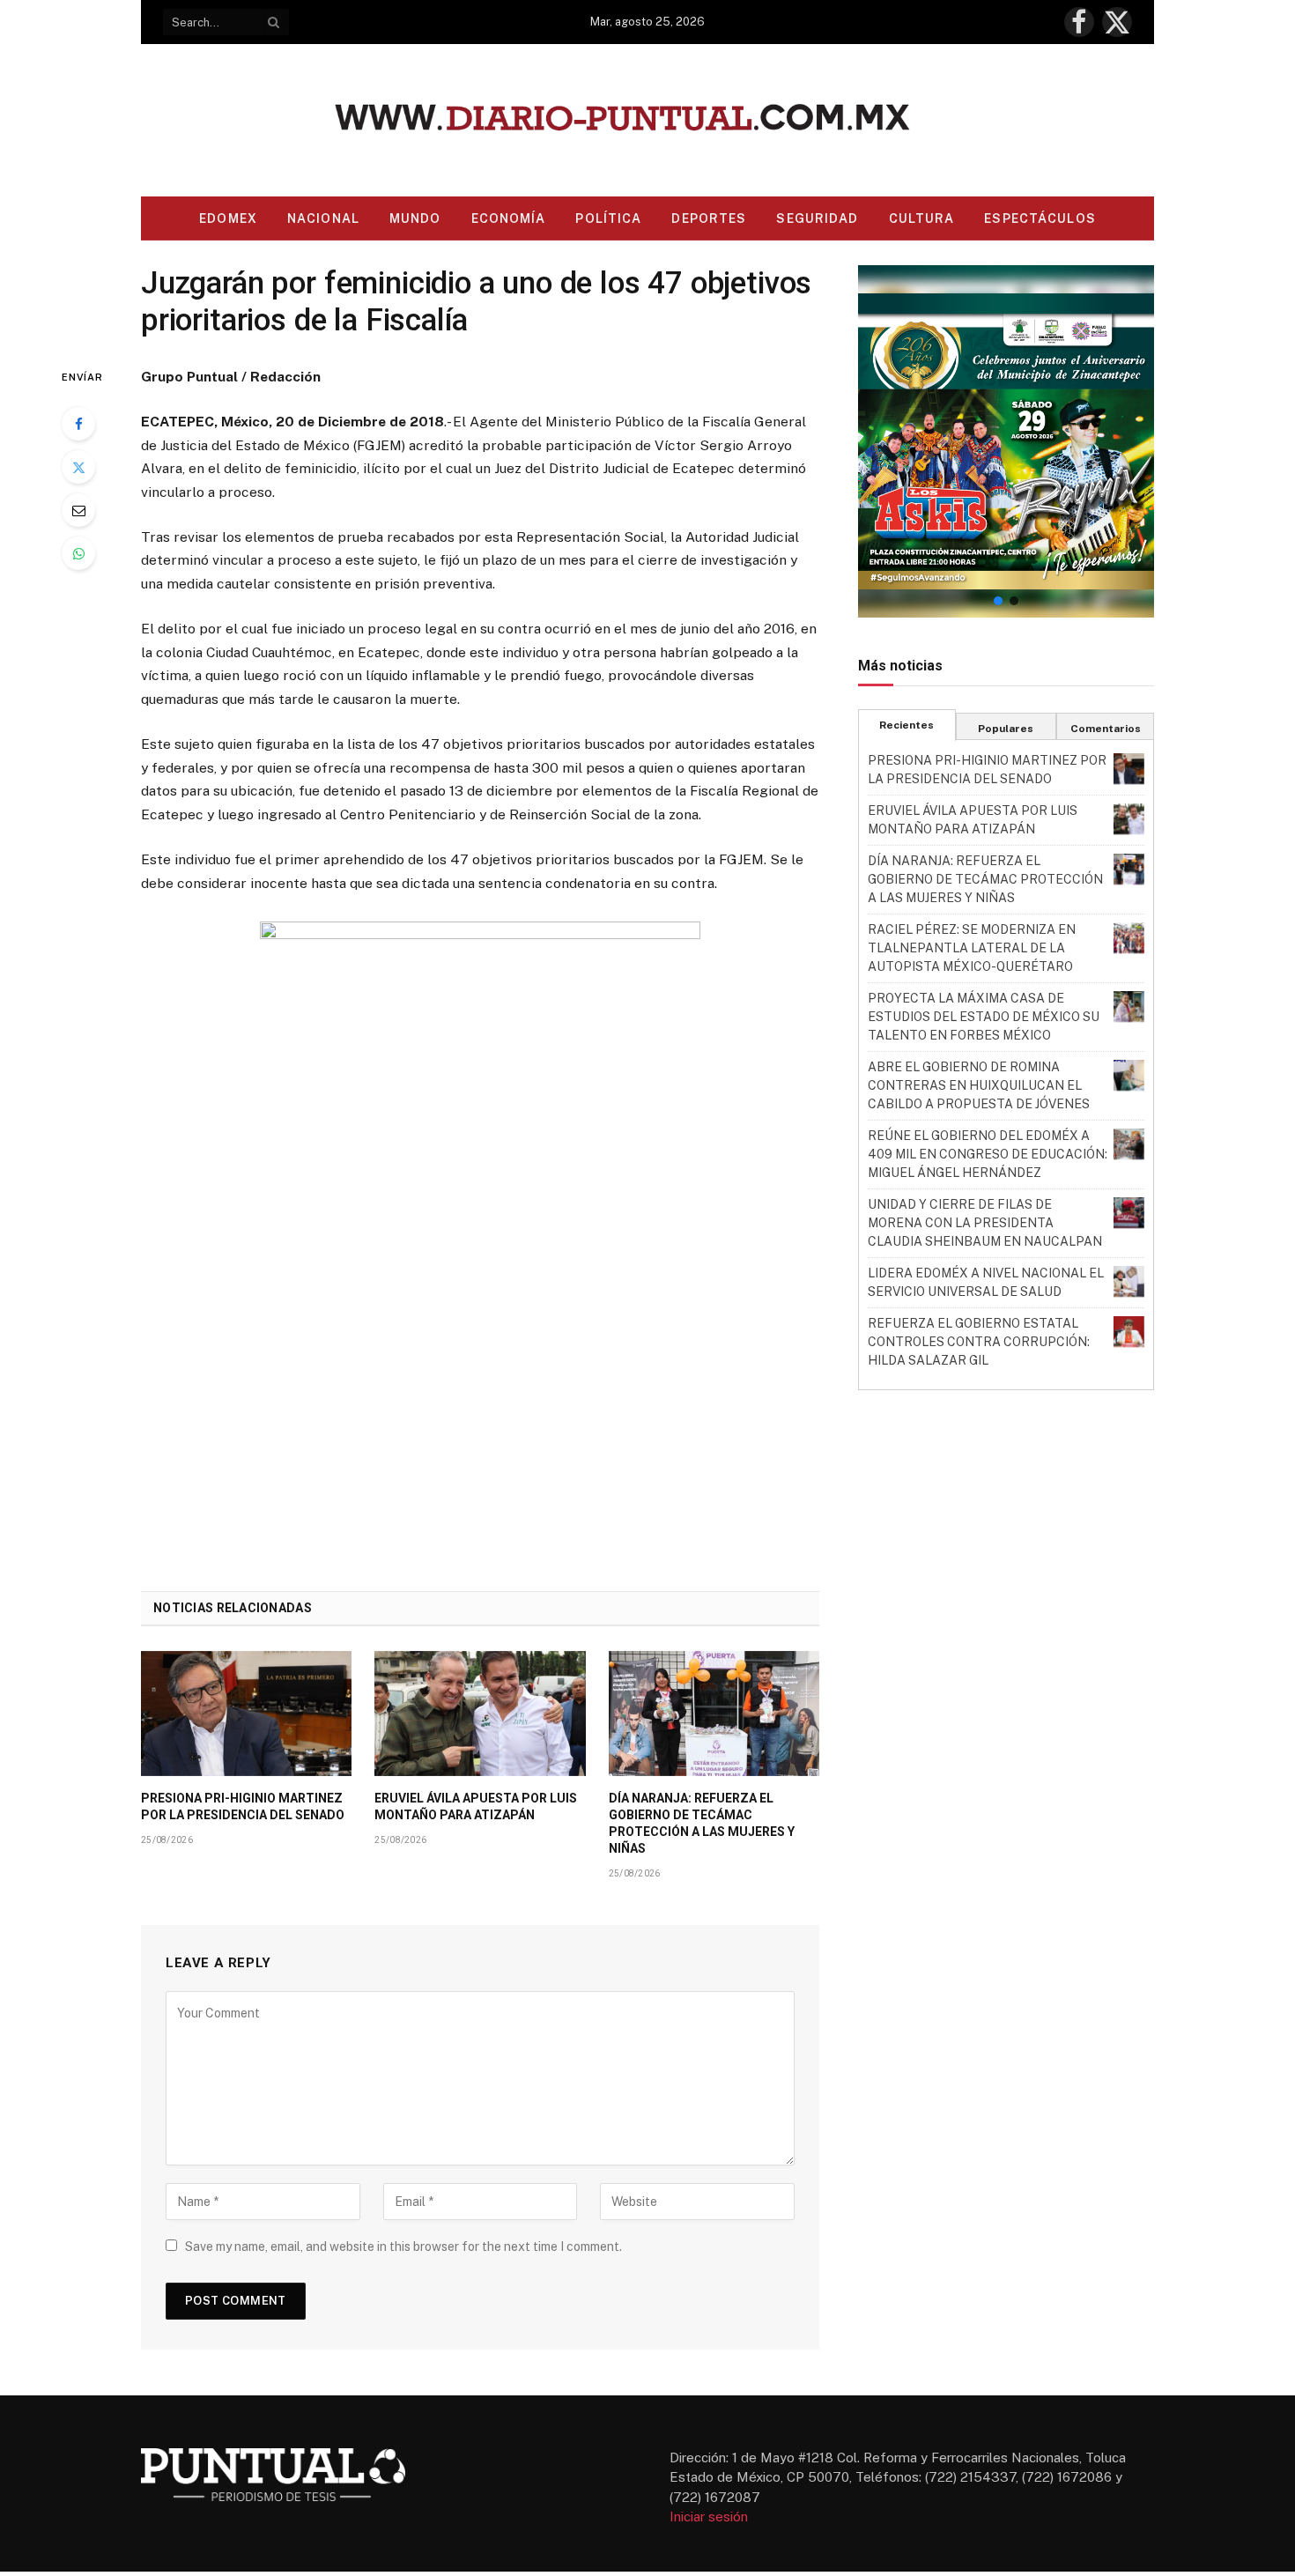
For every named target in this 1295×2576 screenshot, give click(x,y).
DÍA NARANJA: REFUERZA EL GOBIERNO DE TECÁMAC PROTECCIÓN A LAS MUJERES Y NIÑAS (702, 1823)
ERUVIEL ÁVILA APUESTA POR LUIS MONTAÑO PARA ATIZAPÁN (476, 1806)
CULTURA (922, 218)
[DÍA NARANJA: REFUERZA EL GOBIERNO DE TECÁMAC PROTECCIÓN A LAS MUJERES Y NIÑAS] (714, 1714)
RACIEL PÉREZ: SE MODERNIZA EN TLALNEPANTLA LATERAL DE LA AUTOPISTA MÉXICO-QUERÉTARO (972, 948)
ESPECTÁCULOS (1040, 218)
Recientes (906, 725)
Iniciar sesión (709, 2517)
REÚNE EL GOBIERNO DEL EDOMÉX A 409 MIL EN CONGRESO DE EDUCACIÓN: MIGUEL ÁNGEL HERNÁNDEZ (988, 1154)
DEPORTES (709, 218)
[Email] (78, 510)
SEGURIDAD (817, 218)
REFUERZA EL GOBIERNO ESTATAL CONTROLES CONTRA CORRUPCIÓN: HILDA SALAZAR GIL (979, 1342)
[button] (1006, 441)
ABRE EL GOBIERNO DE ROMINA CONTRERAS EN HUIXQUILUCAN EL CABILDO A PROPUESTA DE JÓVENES (979, 1085)
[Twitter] (78, 467)
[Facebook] (78, 424)
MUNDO (415, 218)
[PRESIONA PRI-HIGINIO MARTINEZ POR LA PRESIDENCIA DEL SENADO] (246, 1714)
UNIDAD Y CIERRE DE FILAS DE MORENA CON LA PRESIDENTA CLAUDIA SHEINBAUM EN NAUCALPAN (985, 1223)
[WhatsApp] (78, 553)
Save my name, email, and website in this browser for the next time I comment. (403, 2247)
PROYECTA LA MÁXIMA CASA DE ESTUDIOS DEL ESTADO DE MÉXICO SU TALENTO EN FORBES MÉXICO (984, 1017)
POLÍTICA (608, 218)
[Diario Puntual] (648, 120)
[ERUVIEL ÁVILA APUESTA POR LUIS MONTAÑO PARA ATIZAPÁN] (480, 1714)
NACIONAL (323, 218)
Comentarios (1106, 729)
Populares (1006, 729)
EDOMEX (228, 218)
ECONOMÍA (509, 218)
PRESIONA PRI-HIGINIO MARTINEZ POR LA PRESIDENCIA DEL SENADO (243, 1806)
